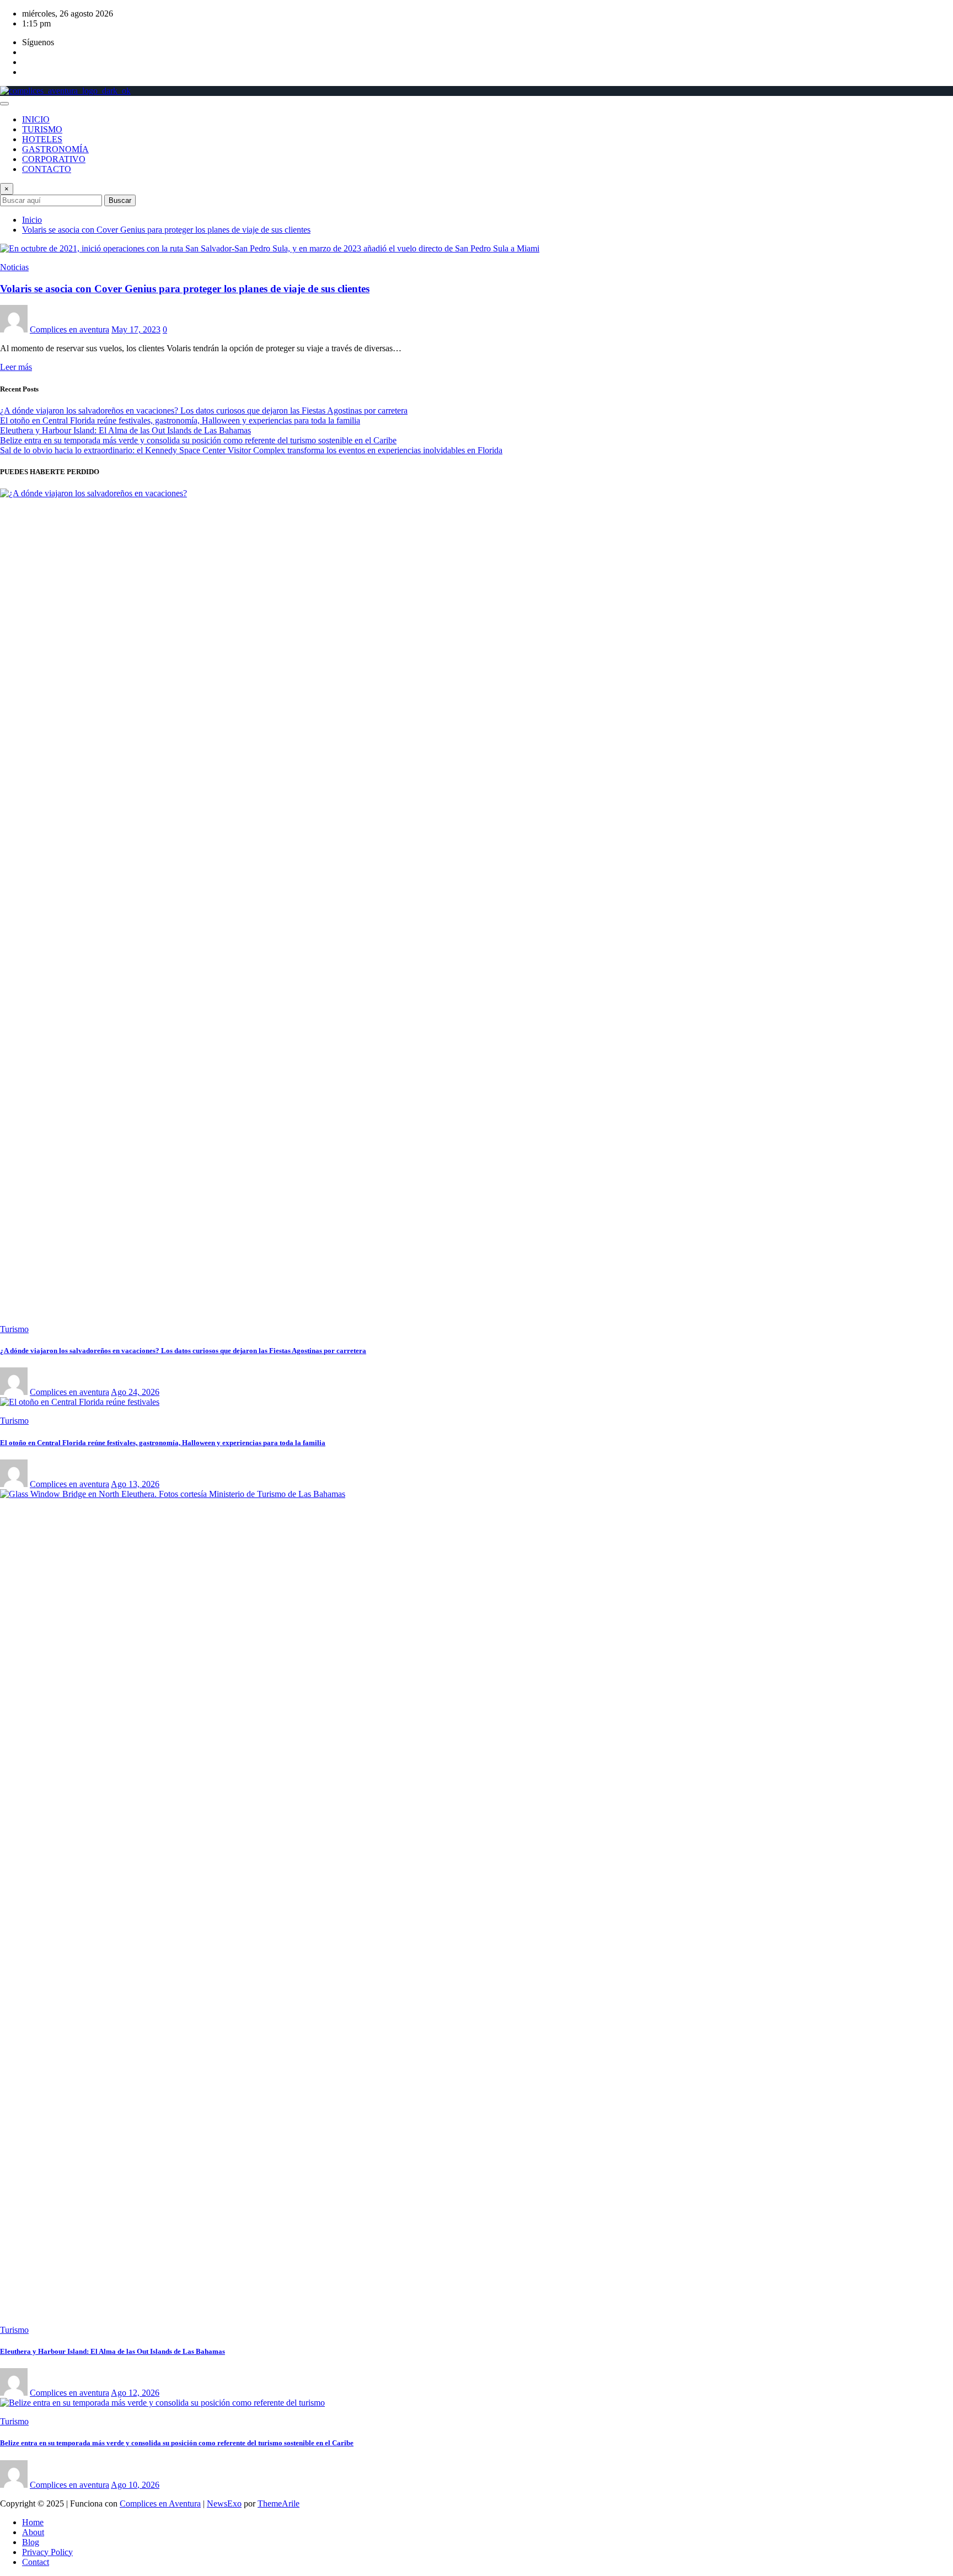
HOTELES (42, 139)
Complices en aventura (69, 329)
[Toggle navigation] (4, 104)
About (33, 2532)
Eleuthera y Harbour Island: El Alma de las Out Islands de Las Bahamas (125, 430)
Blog (31, 2542)
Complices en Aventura (160, 2503)
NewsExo (224, 2503)
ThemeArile (279, 2503)
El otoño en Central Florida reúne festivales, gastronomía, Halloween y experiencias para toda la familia (180, 420)
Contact (36, 2562)
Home (33, 2522)
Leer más (16, 367)
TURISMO (42, 129)
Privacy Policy (47, 2552)
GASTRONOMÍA (55, 149)
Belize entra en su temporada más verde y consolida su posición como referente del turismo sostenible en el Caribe (198, 440)
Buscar (120, 200)
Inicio (32, 220)
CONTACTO (47, 169)
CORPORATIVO (54, 159)
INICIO (36, 119)
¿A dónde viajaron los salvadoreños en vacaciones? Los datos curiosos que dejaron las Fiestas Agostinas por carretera (204, 410)
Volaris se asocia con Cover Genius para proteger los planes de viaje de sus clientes (166, 230)
